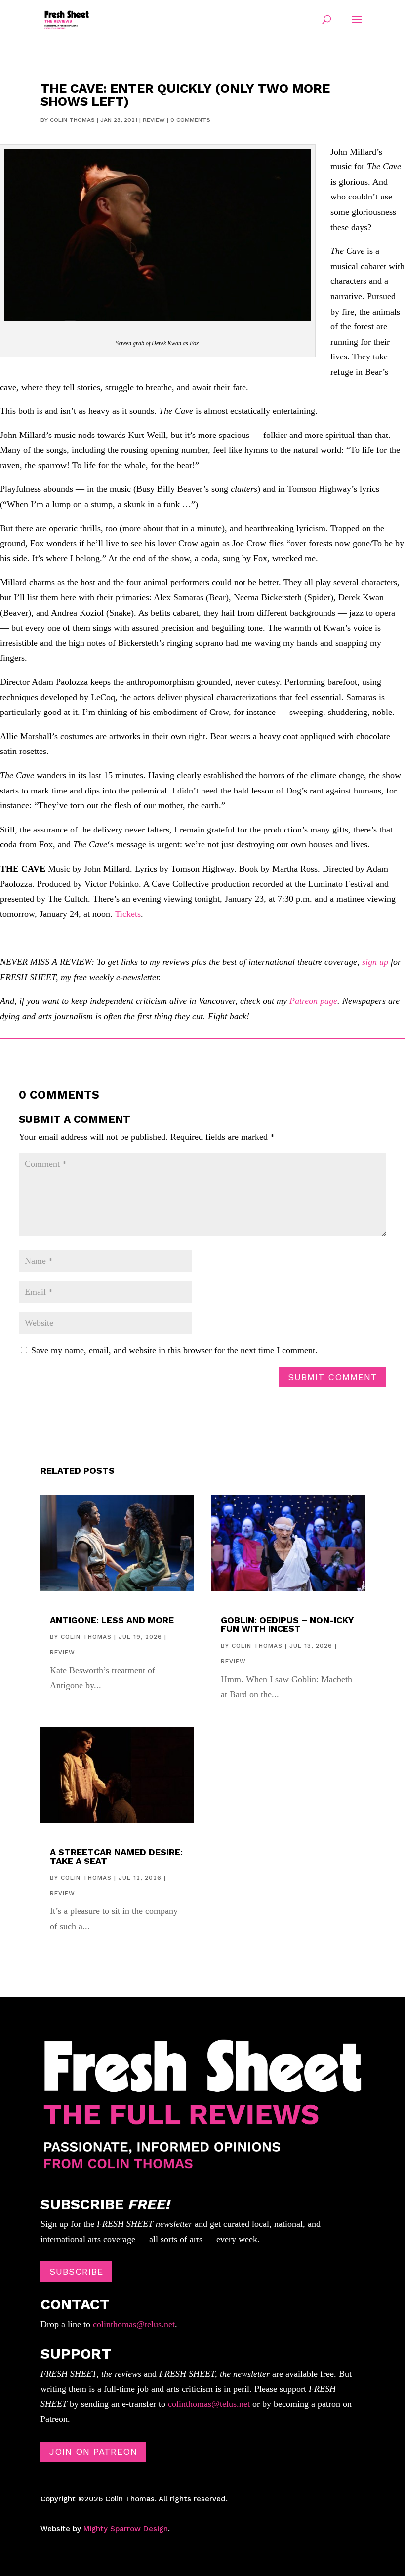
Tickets (128, 914)
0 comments (190, 120)
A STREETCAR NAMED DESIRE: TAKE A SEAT (116, 1856)
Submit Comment (333, 1377)
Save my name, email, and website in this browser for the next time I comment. (174, 1350)
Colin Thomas (72, 120)
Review (154, 120)
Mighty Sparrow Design (126, 2529)
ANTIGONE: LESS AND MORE (112, 1620)
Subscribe (76, 2272)
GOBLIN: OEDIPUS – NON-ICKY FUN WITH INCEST (287, 1624)
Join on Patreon (93, 2451)
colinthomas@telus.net (133, 2324)
